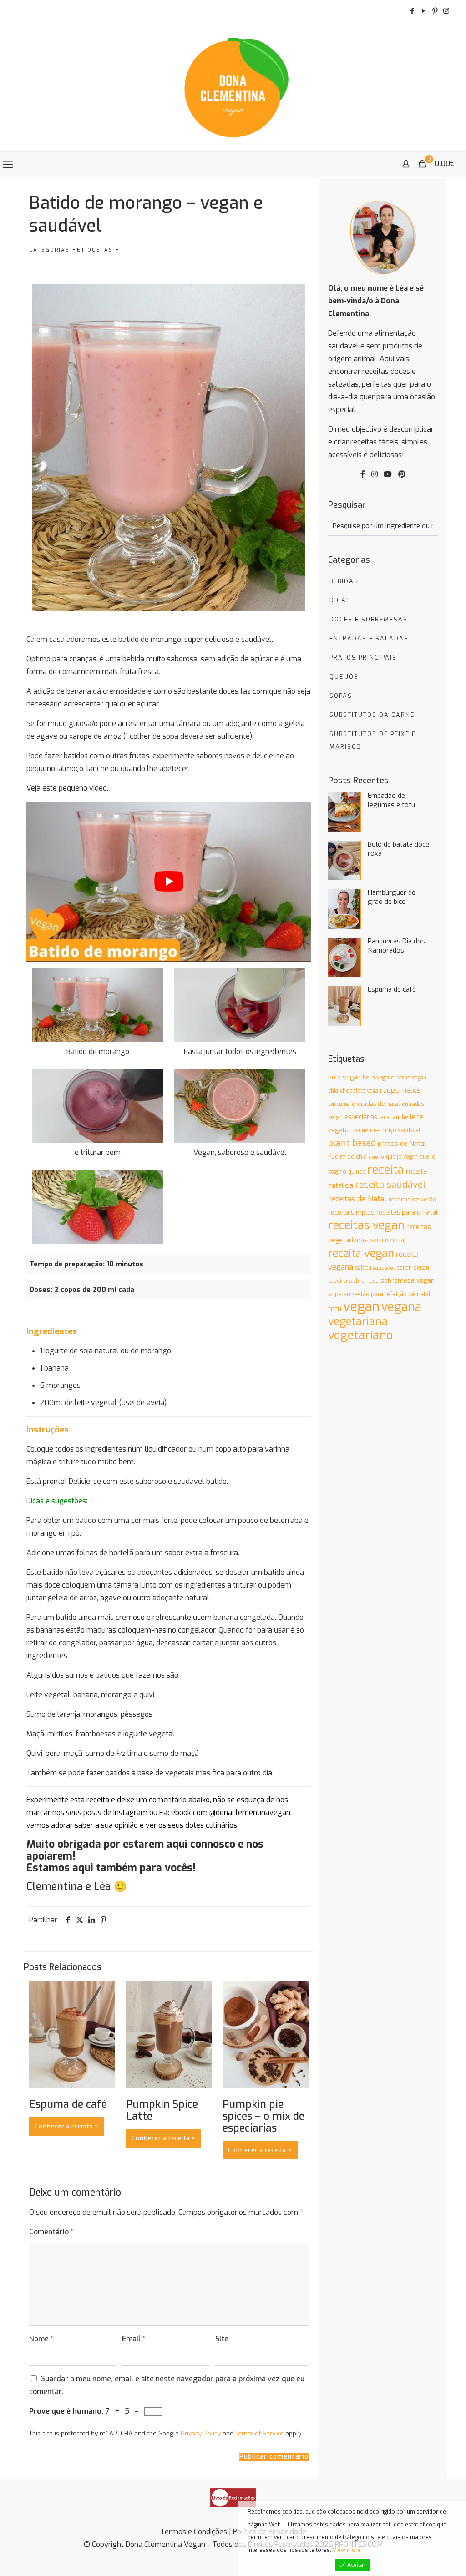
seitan (404, 1268)
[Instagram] (375, 474)
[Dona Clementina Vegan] (233, 86)
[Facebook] (363, 474)
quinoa (357, 1172)
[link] (233, 2498)
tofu (335, 1309)
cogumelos (402, 1090)
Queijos (344, 677)
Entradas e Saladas (369, 638)
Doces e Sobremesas (369, 619)
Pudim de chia (347, 1157)
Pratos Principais (363, 658)
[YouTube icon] (423, 11)
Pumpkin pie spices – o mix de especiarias (263, 2116)
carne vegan (411, 1078)
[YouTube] (388, 474)
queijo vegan (402, 1157)
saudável (384, 1268)
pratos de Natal (402, 1144)
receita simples (351, 1212)
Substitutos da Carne (372, 715)
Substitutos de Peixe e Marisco (373, 740)
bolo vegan (344, 1077)
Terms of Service (259, 2433)
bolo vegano (379, 1078)
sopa (335, 1294)
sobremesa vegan (408, 1281)
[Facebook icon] (412, 11)
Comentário (51, 2232)
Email (134, 2339)
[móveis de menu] (8, 165)
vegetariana (358, 1321)
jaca (384, 1117)
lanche (400, 1117)
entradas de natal (376, 1104)
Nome (41, 2339)
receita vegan (361, 1253)
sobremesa (364, 1281)
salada (363, 1268)
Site (222, 2339)
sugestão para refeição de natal (387, 1294)
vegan (361, 1307)
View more (347, 2550)
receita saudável (390, 1185)
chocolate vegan (361, 1091)
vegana (401, 1307)
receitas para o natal (407, 1212)
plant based (352, 1143)
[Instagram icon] (446, 11)
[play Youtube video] (169, 882)
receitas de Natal (357, 1199)
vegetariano (361, 1335)
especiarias (361, 1117)
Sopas (341, 696)
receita (386, 1170)
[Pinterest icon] (435, 11)
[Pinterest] (402, 474)
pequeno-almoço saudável (386, 1130)
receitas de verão (413, 1199)
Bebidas (344, 581)
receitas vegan (366, 1225)
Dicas (340, 600)
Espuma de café (68, 2105)
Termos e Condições (194, 2532)
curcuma (339, 1104)
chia (333, 1091)
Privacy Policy (201, 2433)
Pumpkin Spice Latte (162, 2110)
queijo (376, 1157)
